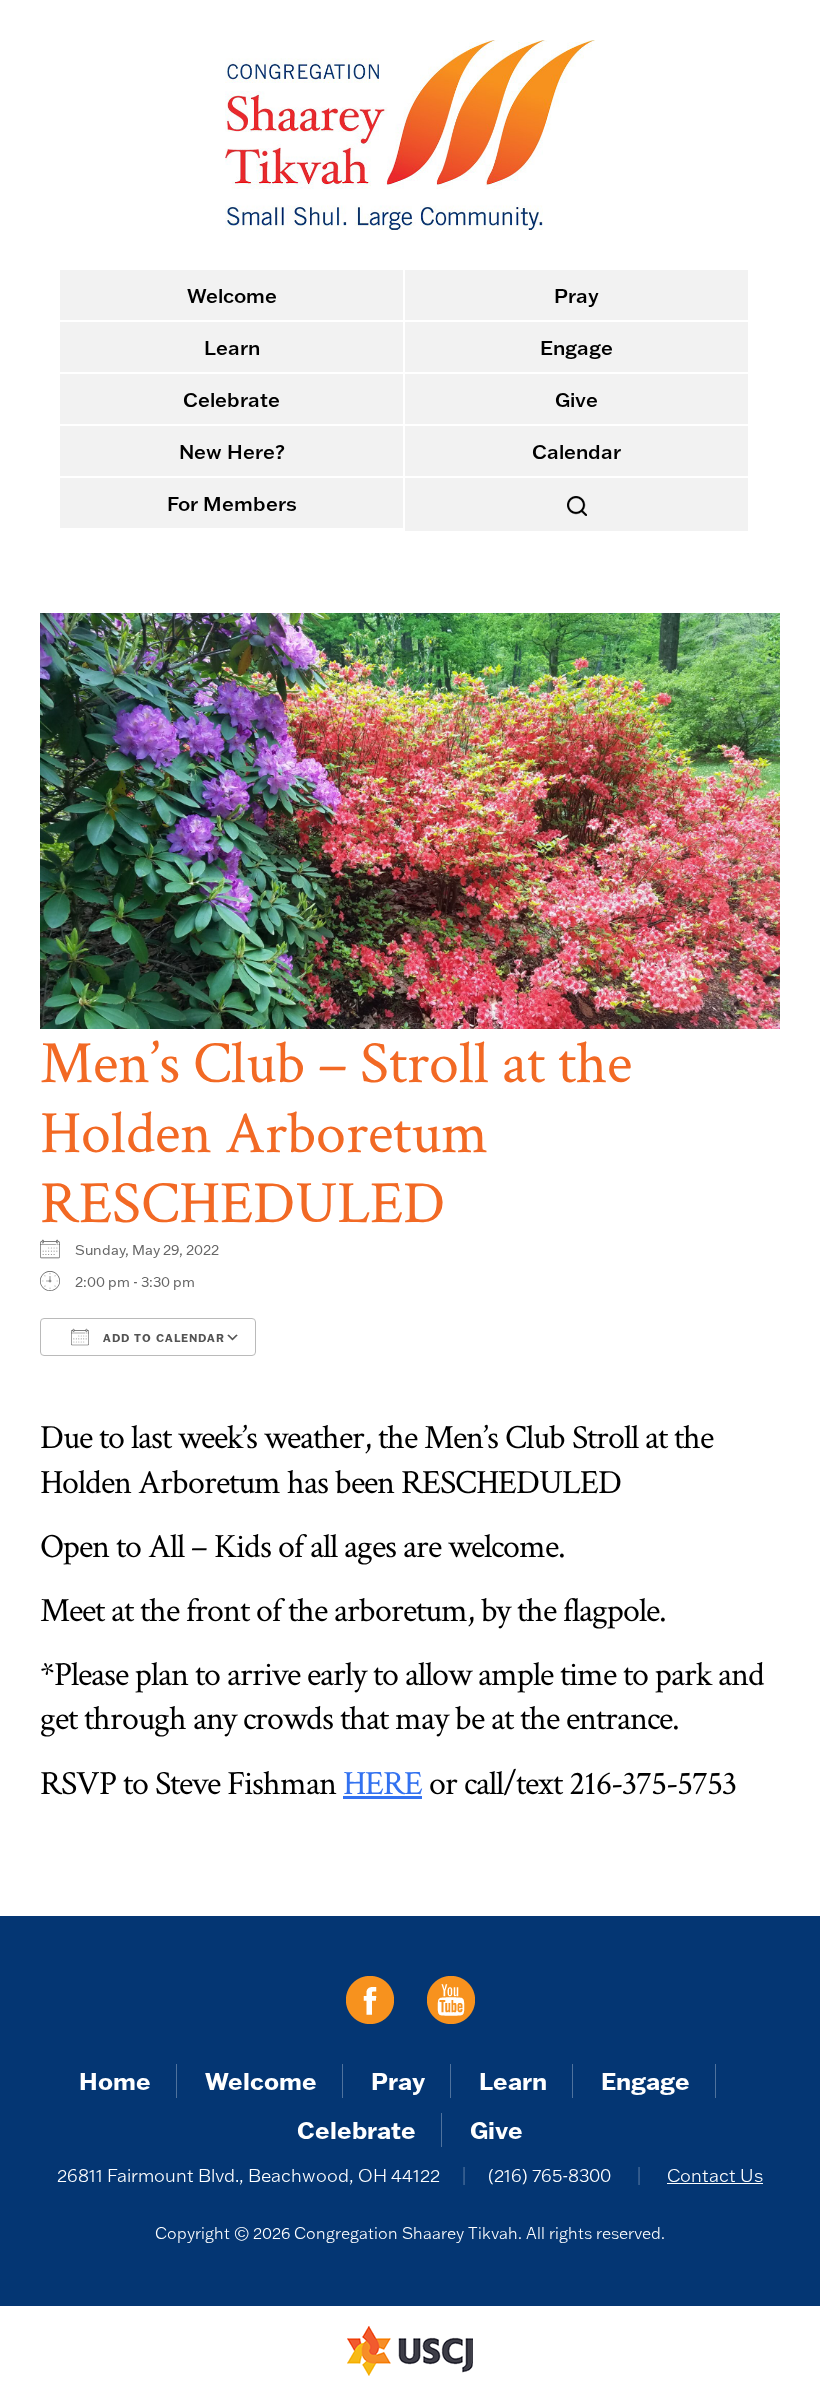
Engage (576, 347)
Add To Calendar (162, 1338)
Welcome (232, 295)
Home (115, 2080)
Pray (576, 295)
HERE (382, 1784)
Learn (232, 347)
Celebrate (231, 399)
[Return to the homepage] (410, 135)
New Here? (232, 451)
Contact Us (715, 2175)
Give (576, 399)
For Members (232, 503)
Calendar (576, 451)
